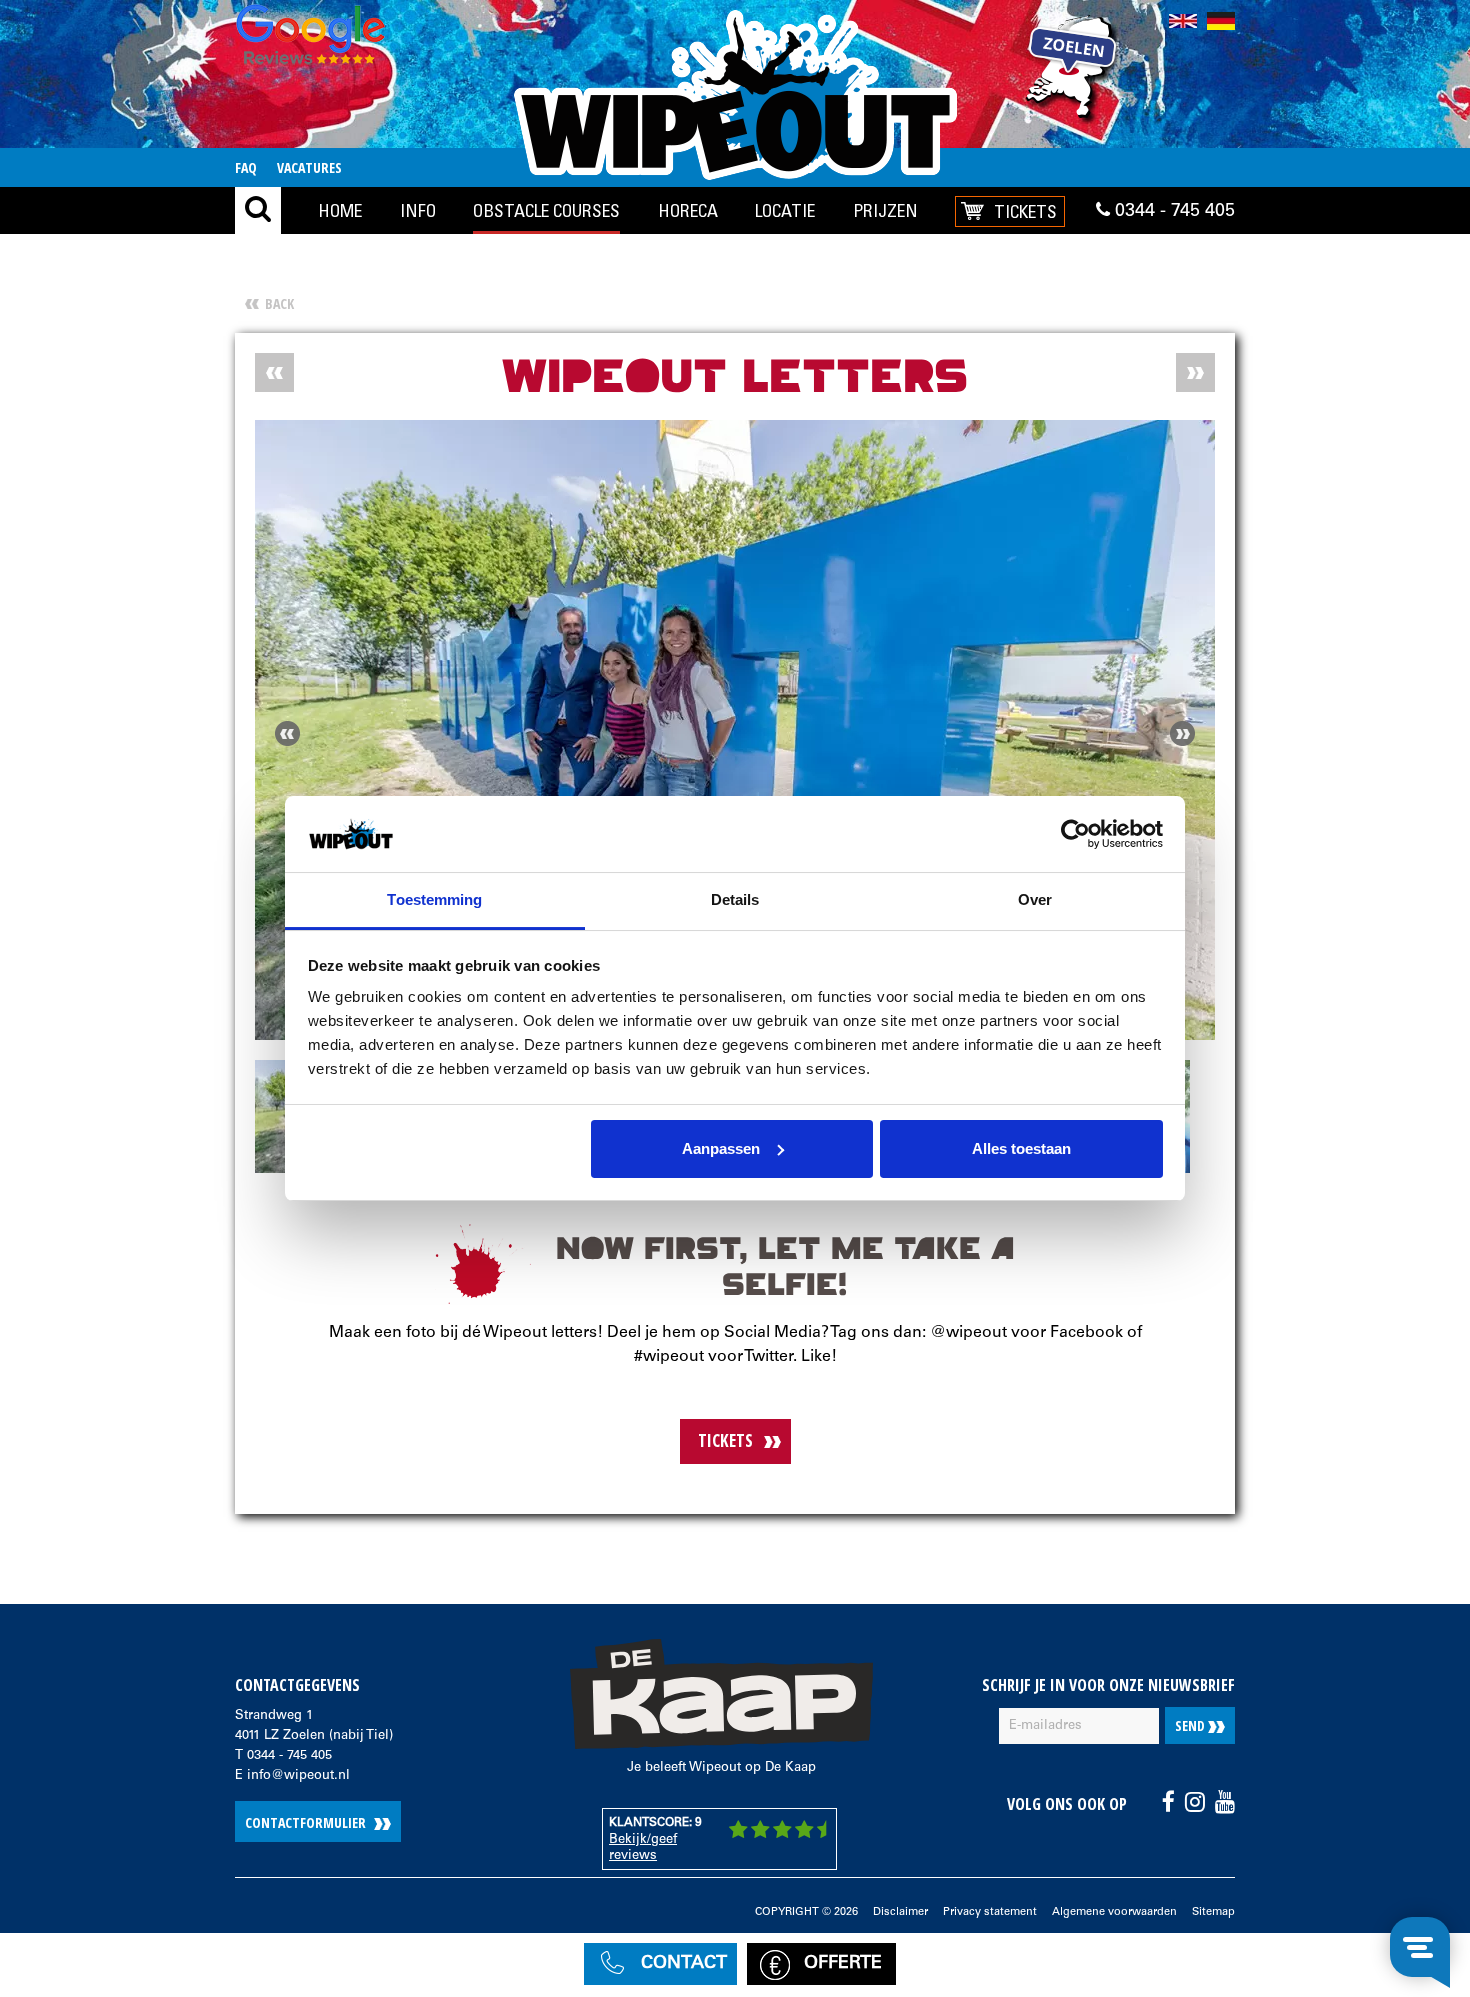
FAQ (246, 167)
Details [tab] (735, 899)
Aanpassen (721, 1148)
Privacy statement (990, 1912)
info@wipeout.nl (298, 1776)
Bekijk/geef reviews (643, 1848)
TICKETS (725, 1440)
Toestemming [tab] (434, 899)
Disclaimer (900, 1912)
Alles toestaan (1021, 1148)
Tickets (1027, 211)
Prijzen (887, 210)
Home (343, 210)
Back (279, 303)
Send (1191, 1725)
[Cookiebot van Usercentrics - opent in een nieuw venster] (1075, 834)
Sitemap (1213, 1912)
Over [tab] (1035, 899)
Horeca (689, 210)
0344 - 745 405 (1172, 212)
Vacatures (309, 167)
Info (422, 210)
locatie (787, 210)
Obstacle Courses (550, 210)
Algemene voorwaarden (1114, 1912)
